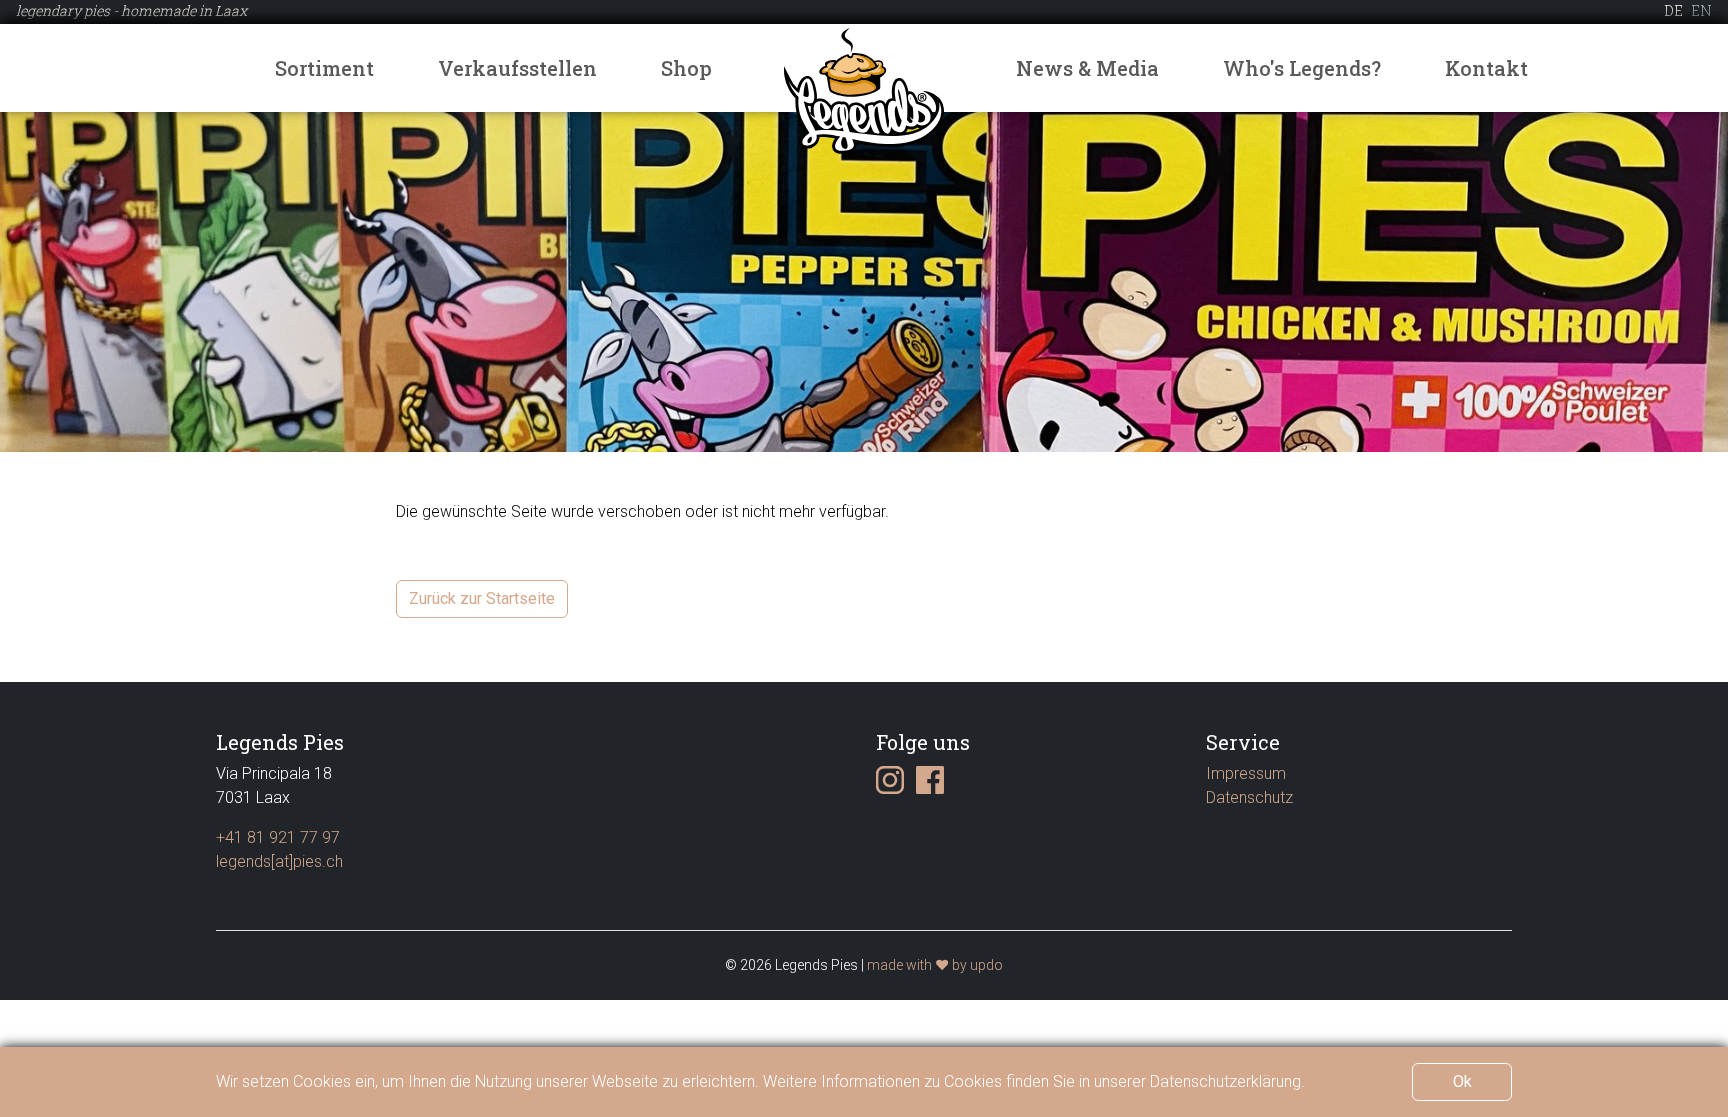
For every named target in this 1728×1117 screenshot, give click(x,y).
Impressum (1246, 773)
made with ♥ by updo (935, 965)
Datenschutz (1249, 797)
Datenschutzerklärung (1225, 1081)
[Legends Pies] (864, 89)
